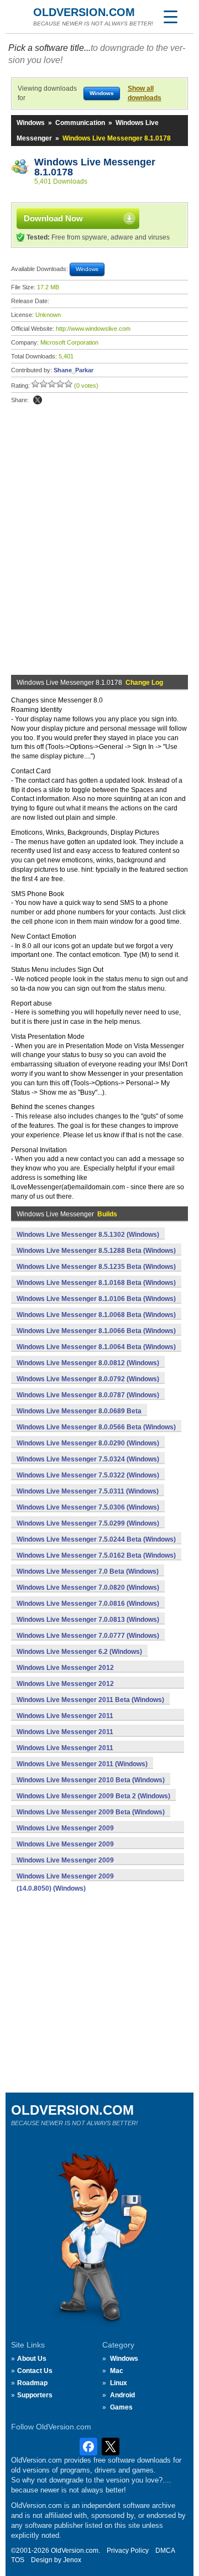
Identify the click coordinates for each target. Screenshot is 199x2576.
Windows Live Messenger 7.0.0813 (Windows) (88, 1620)
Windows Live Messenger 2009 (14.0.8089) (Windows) (65, 1850)
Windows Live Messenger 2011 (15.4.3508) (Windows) (65, 1754)
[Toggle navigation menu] (170, 17)
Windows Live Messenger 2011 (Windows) (82, 1764)
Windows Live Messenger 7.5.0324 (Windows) (88, 1459)
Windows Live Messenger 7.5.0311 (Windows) (88, 1491)
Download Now (53, 218)
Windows (31, 123)
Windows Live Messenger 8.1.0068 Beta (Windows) (96, 1315)
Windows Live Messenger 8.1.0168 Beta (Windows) (96, 1283)
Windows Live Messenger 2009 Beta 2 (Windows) (93, 1796)
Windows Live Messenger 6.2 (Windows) (79, 1652)
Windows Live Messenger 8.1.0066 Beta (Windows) (96, 1331)
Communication (80, 123)
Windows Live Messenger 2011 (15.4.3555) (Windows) (65, 1722)
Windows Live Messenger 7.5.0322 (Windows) (88, 1475)
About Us (32, 2359)
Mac (117, 2371)
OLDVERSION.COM (84, 12)
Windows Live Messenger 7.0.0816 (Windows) (88, 1604)
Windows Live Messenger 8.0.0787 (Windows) (88, 1395)
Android (122, 2395)
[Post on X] (38, 400)
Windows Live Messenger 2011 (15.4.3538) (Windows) (65, 1738)
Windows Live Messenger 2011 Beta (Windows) (90, 1700)
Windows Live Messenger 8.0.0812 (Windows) (88, 1363)
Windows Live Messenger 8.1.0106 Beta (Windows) (96, 1299)
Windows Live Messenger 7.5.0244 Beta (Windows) (96, 1539)
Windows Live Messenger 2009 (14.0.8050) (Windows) (65, 1882)
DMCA (165, 2551)
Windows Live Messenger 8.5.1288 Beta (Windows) (96, 1251)
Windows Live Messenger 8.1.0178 (96, 167)
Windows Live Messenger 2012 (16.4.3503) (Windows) (65, 1690)
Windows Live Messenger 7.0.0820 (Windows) (88, 1588)
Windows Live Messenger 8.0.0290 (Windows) (88, 1443)
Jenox (72, 2560)
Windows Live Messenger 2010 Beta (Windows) (91, 1780)
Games (121, 2407)
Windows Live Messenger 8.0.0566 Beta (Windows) (96, 1427)
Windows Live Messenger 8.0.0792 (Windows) (88, 1379)
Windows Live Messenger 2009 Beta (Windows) (91, 1812)
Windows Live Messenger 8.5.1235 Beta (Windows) (96, 1267)
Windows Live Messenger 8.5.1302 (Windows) (88, 1235)
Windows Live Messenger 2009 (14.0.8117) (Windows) (65, 1834)
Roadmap (32, 2383)
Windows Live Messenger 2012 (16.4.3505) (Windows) (65, 1674)
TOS (18, 2560)
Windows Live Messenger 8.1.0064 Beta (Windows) (96, 1347)
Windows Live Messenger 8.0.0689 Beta (79, 1411)
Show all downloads (145, 93)
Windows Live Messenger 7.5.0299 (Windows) (88, 1523)
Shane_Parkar (74, 370)
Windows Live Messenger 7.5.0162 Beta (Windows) (96, 1555)
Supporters (35, 2395)
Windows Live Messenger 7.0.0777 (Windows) (88, 1636)
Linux (119, 2383)
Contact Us (35, 2371)
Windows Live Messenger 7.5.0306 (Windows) (88, 1507)
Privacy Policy (128, 2551)
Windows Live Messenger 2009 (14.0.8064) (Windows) (65, 1866)
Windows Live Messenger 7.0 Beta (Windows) (88, 1571)
